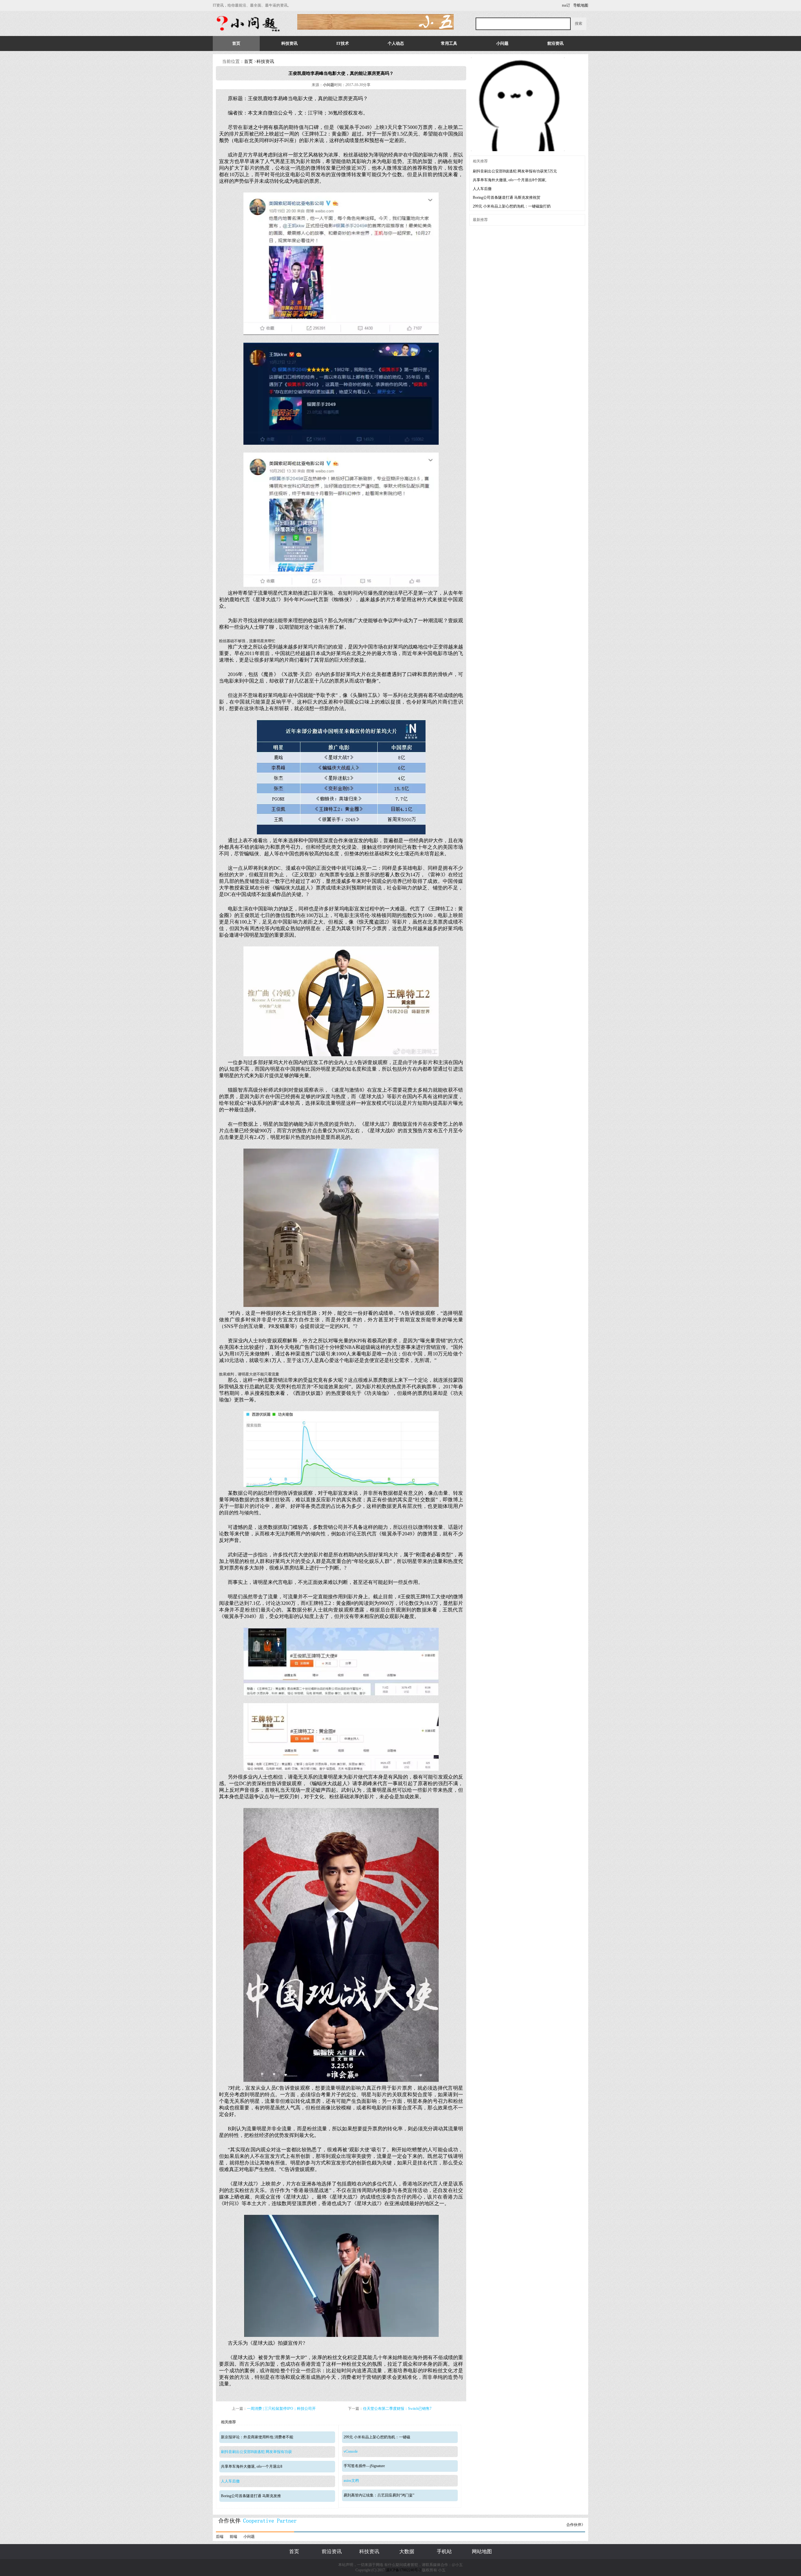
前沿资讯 (555, 43)
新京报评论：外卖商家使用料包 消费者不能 (257, 2437)
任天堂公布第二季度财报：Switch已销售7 (397, 2409)
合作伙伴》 (576, 2525)
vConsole (351, 2451)
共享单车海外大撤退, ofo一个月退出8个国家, (510, 180)
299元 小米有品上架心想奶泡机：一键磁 (377, 2437)
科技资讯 (289, 43)
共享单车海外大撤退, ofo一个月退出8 (252, 2466)
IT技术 (343, 43)
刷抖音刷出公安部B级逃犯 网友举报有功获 (256, 2452)
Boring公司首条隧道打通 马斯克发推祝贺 (507, 197)
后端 (220, 2537)
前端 (233, 2537)
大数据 (407, 2551)
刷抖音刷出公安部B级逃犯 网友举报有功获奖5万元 (515, 171)
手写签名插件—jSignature (364, 2466)
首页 (236, 43)
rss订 (566, 5)
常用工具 (449, 43)
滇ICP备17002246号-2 (403, 2570)
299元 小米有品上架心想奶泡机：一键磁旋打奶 (512, 206)
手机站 (444, 2551)
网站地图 (482, 2551)
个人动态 (396, 43)
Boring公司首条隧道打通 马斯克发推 (251, 2496)
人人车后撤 (230, 2481)
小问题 (502, 43)
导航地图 (581, 5)
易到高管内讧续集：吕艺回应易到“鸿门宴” (379, 2495)
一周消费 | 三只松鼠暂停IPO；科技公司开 (281, 2409)
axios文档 (351, 2481)
